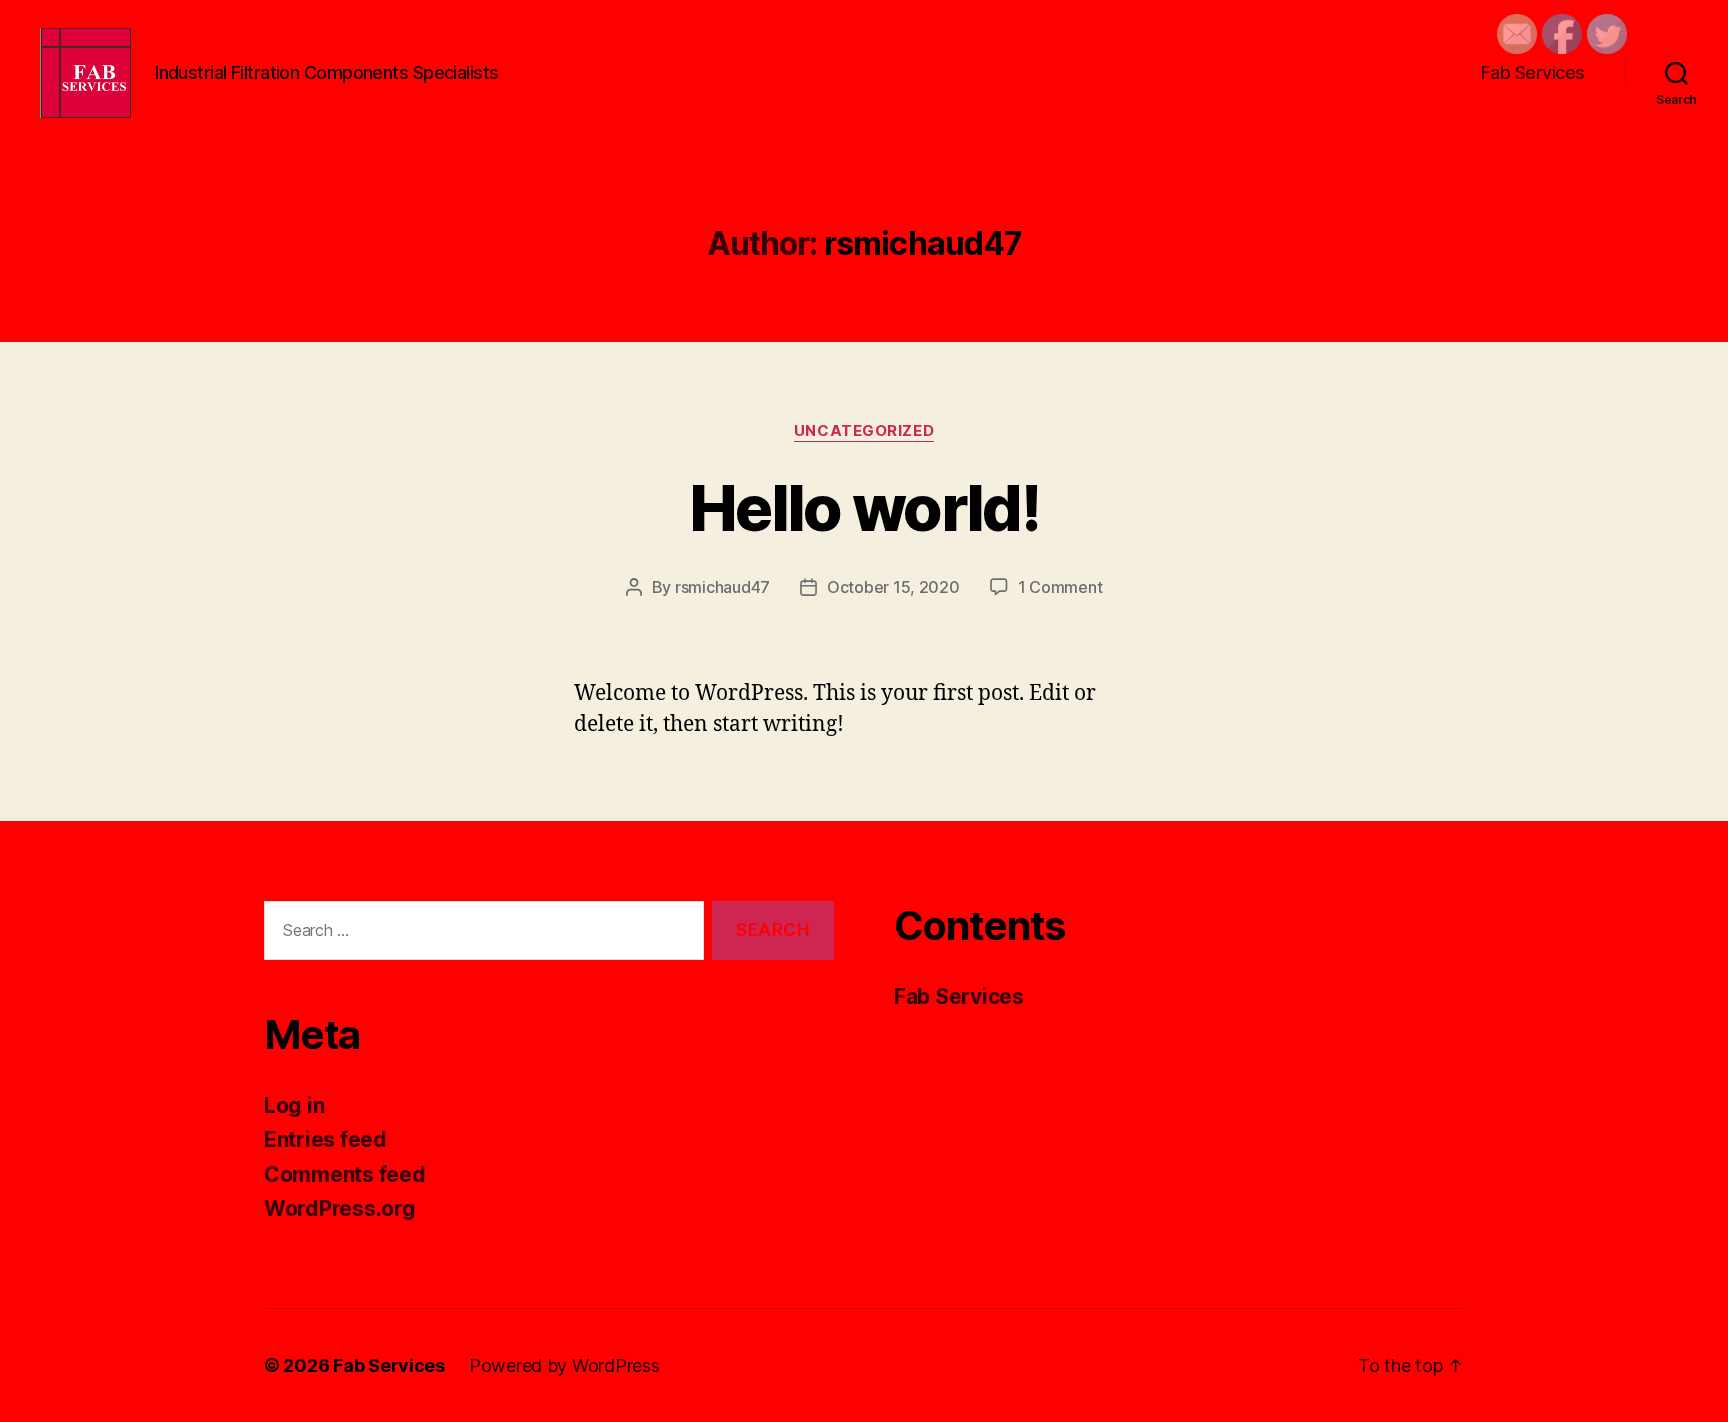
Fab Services (1533, 72)
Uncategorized (864, 431)
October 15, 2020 (893, 587)
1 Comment (1060, 587)
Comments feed (345, 1174)
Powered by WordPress (564, 1365)
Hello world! (864, 507)
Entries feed (325, 1139)
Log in (294, 1105)
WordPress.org (340, 1208)
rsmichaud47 (722, 587)
